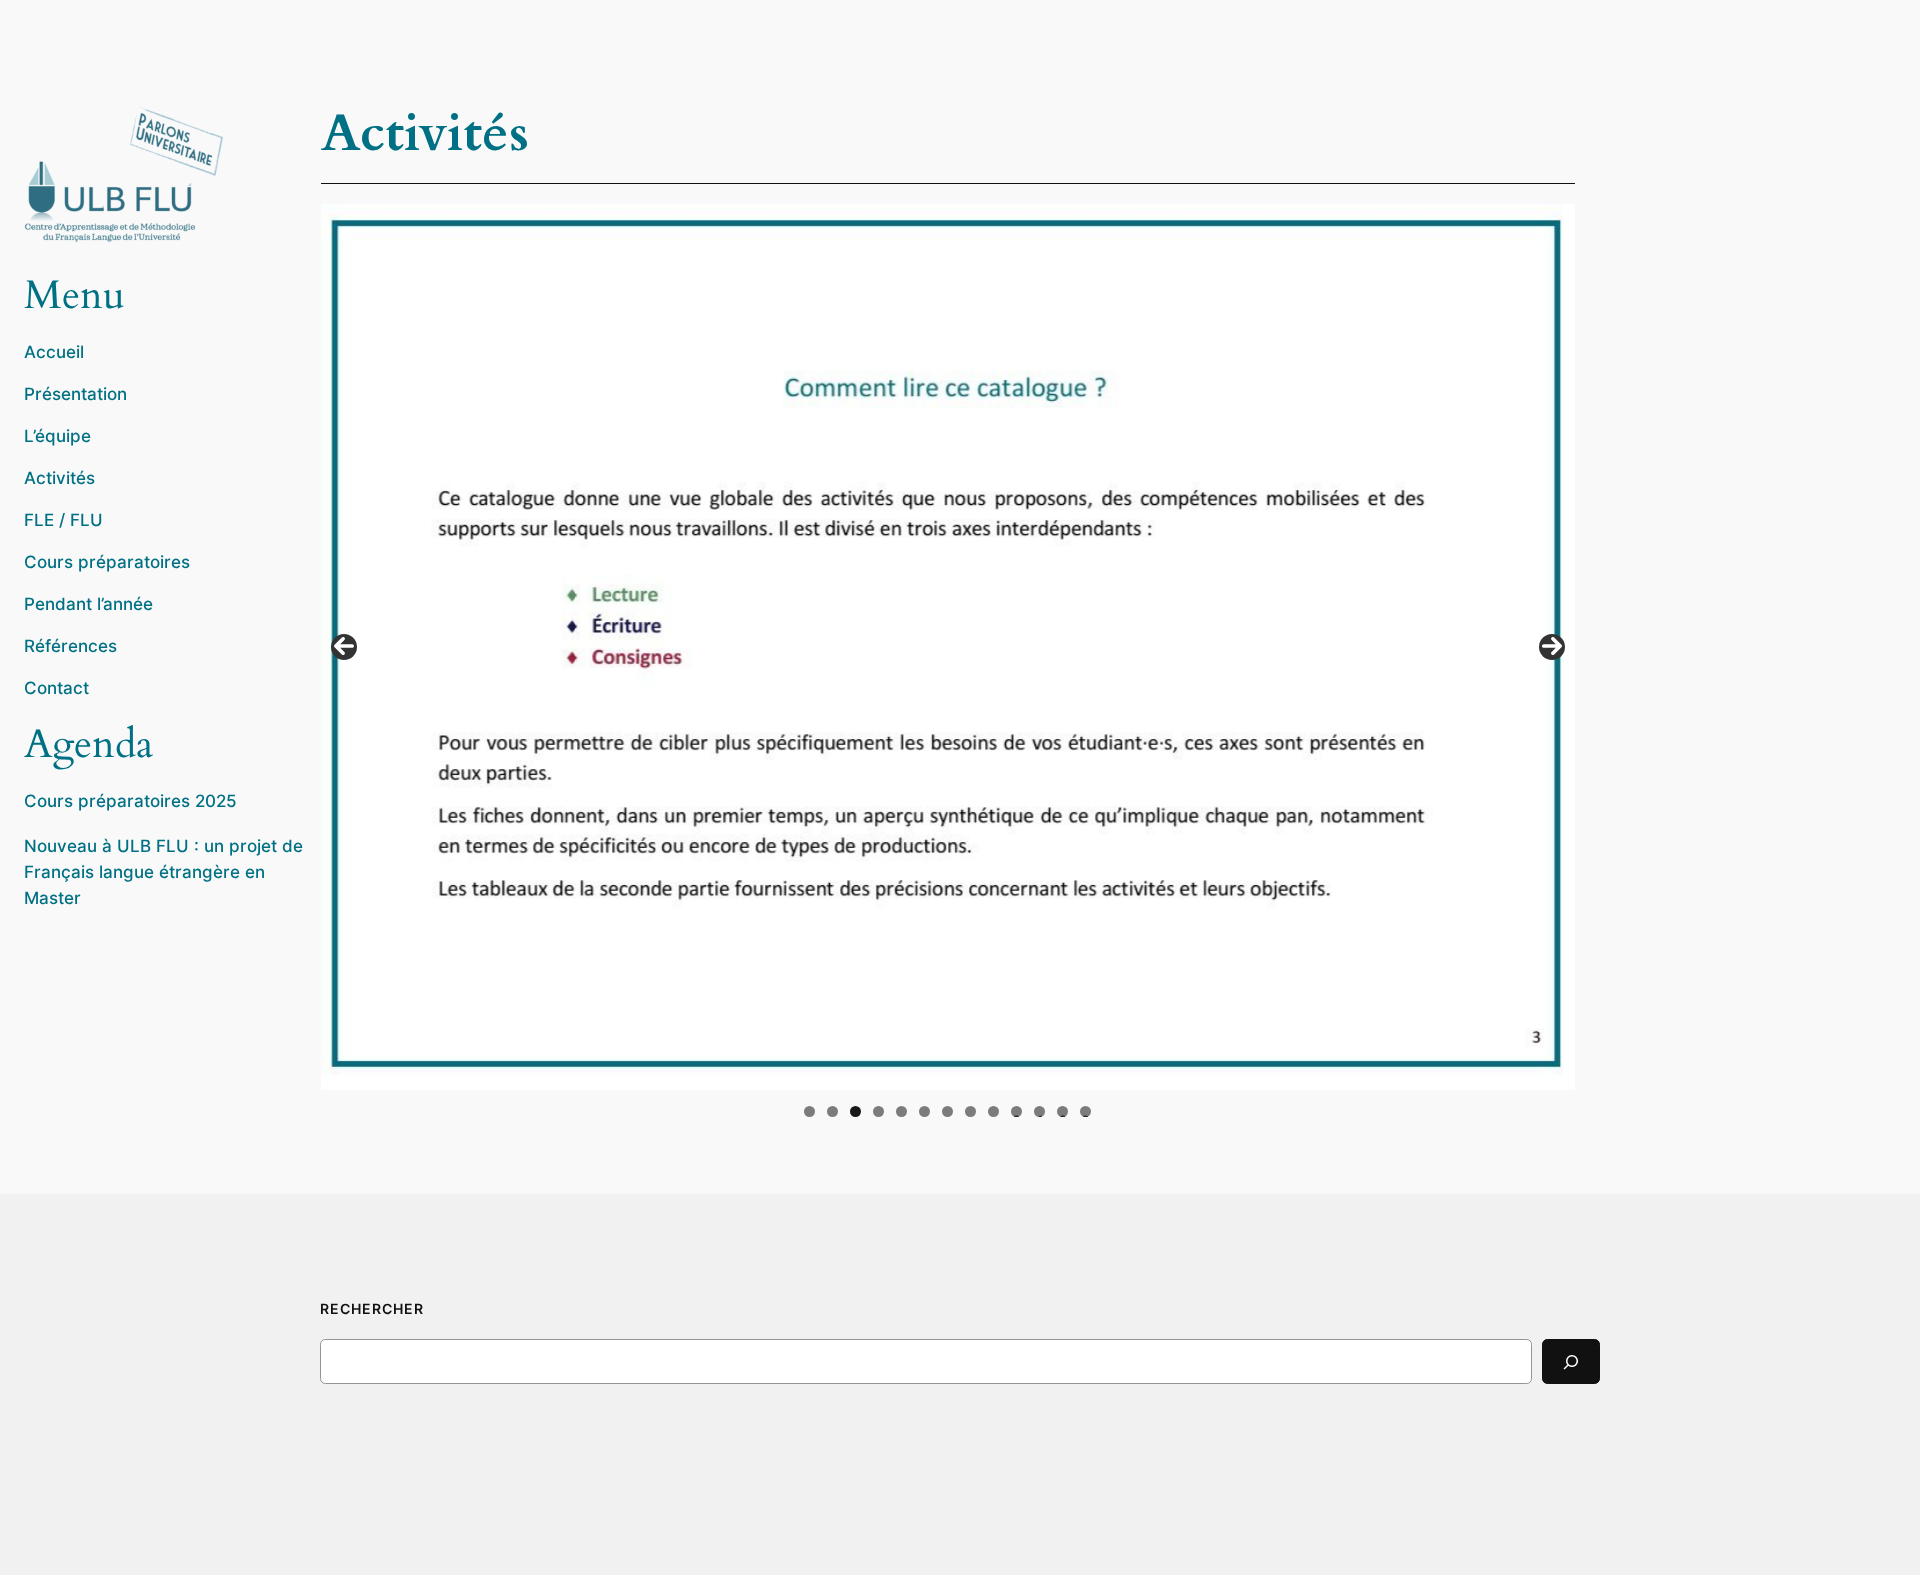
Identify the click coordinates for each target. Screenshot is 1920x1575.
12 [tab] (1063, 1111)
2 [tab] (832, 1111)
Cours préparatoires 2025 (130, 801)
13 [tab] (1085, 1111)
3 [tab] (855, 1111)
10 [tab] (1016, 1111)
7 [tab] (947, 1111)
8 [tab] (970, 1111)
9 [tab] (993, 1111)
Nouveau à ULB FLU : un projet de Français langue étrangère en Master (163, 872)
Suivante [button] (1552, 647)
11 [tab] (1040, 1111)
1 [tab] (809, 1111)
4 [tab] (878, 1111)
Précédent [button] (344, 647)
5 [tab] (901, 1111)
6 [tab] (924, 1111)
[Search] (1571, 1361)
